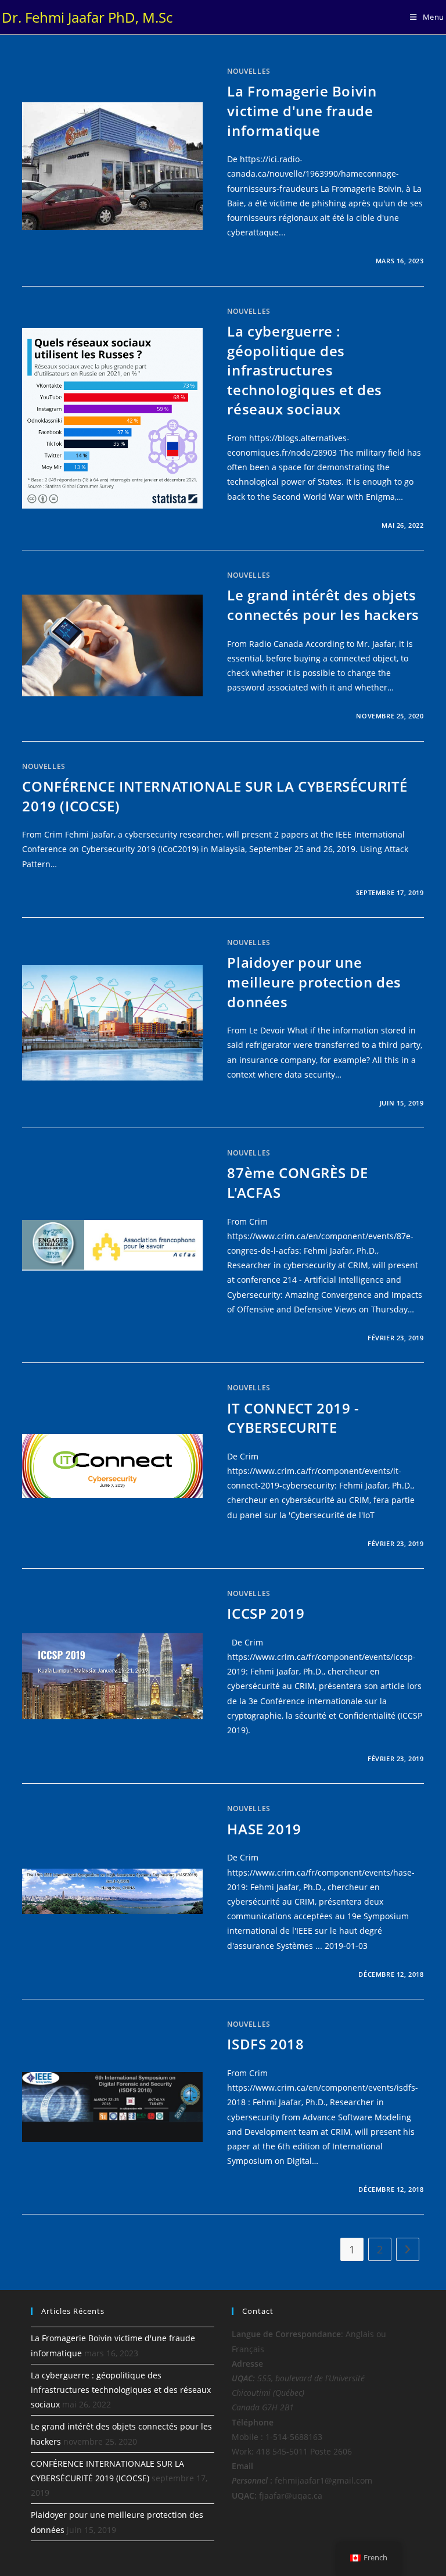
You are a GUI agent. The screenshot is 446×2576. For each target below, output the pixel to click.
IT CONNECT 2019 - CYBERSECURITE (293, 1418)
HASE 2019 (264, 1829)
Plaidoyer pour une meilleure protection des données (314, 982)
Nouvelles (249, 71)
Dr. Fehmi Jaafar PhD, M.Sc (87, 17)
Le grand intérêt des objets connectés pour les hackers (323, 605)
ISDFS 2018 (265, 2044)
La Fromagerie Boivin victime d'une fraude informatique (302, 110)
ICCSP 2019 (266, 1613)
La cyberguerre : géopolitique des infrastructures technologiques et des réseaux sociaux (305, 370)
